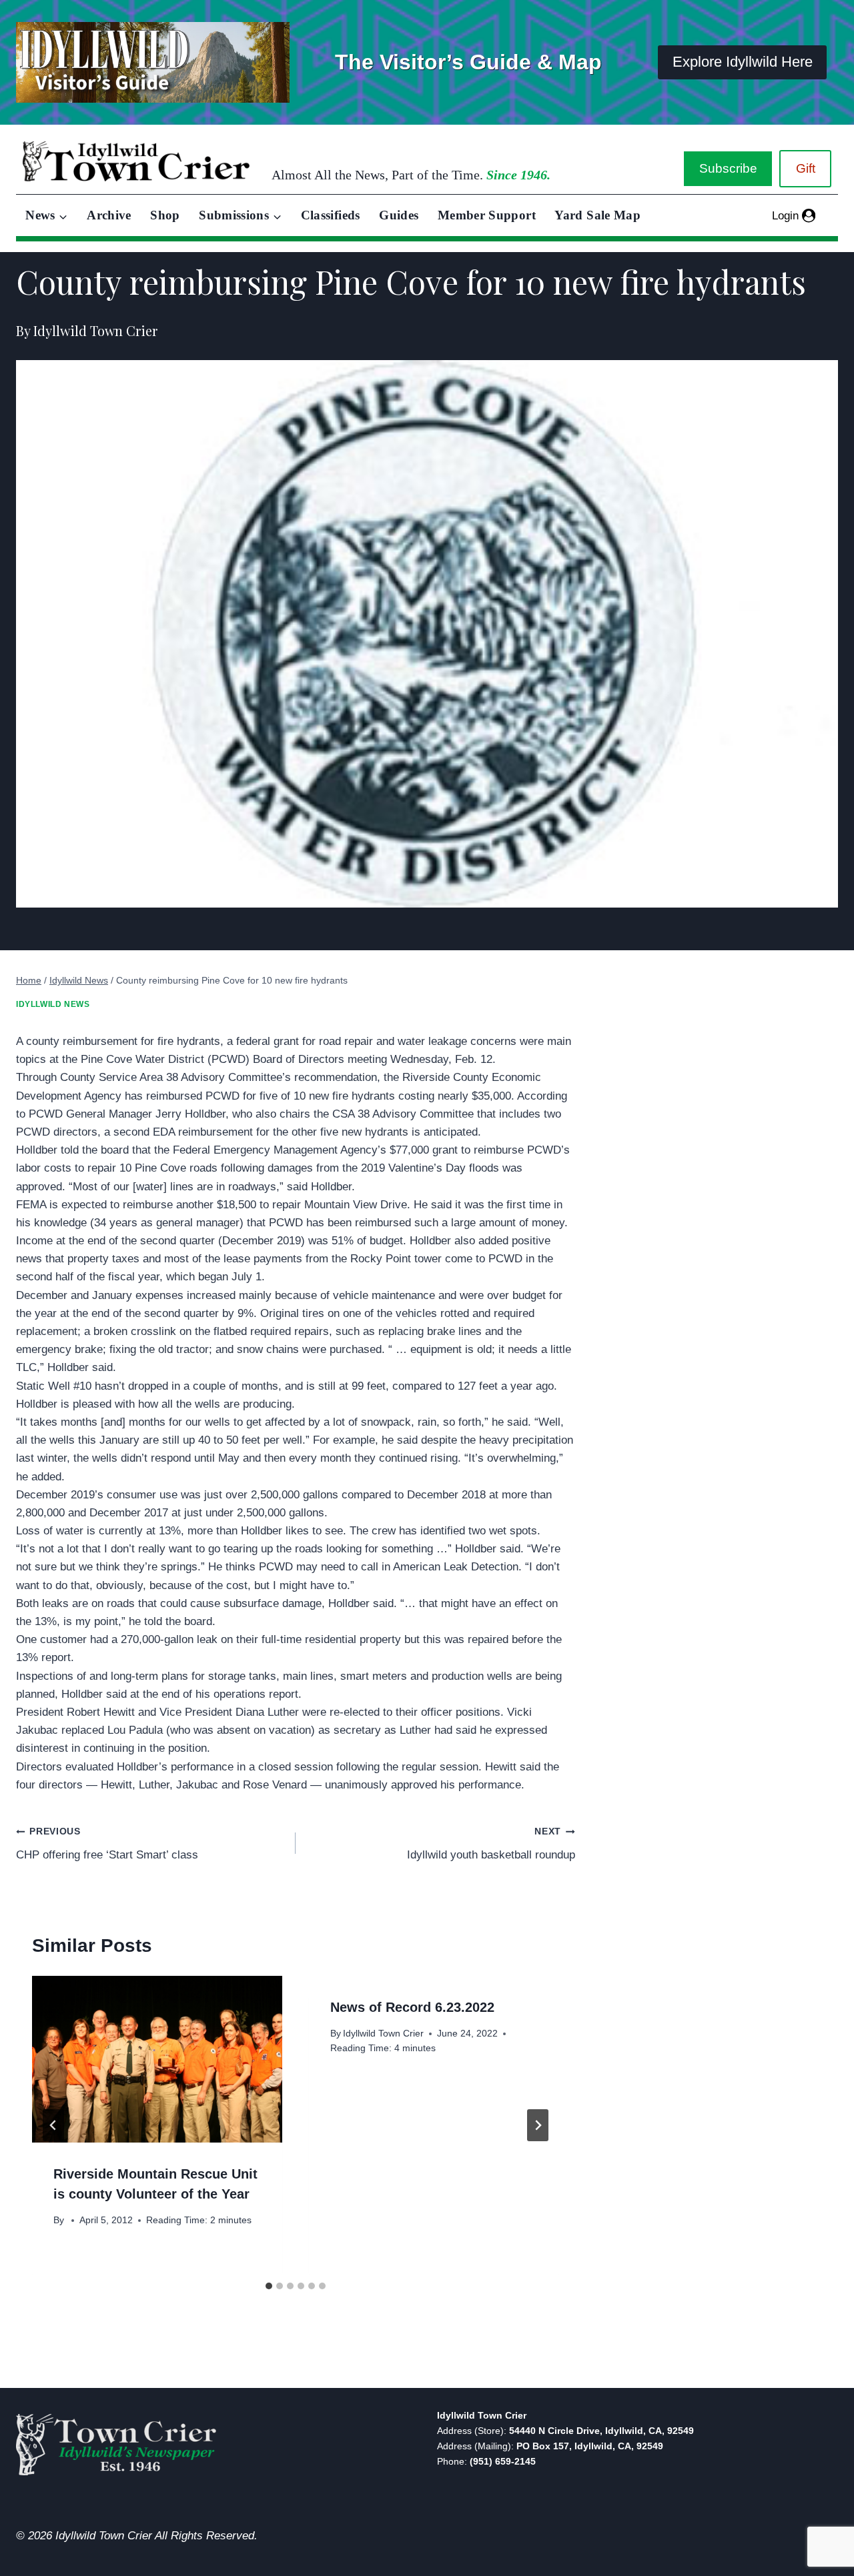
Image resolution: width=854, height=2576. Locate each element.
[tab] (269, 2286)
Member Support (487, 215)
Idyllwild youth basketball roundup (491, 1844)
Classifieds (331, 215)
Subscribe (728, 168)
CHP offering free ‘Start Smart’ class (107, 1844)
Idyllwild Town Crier (383, 2034)
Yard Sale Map (597, 215)
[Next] (538, 2125)
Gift (806, 168)
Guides (399, 215)
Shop (165, 215)
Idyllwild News (53, 1004)
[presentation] (157, 2059)
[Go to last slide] (53, 2125)
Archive (109, 215)
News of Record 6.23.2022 (412, 2007)
